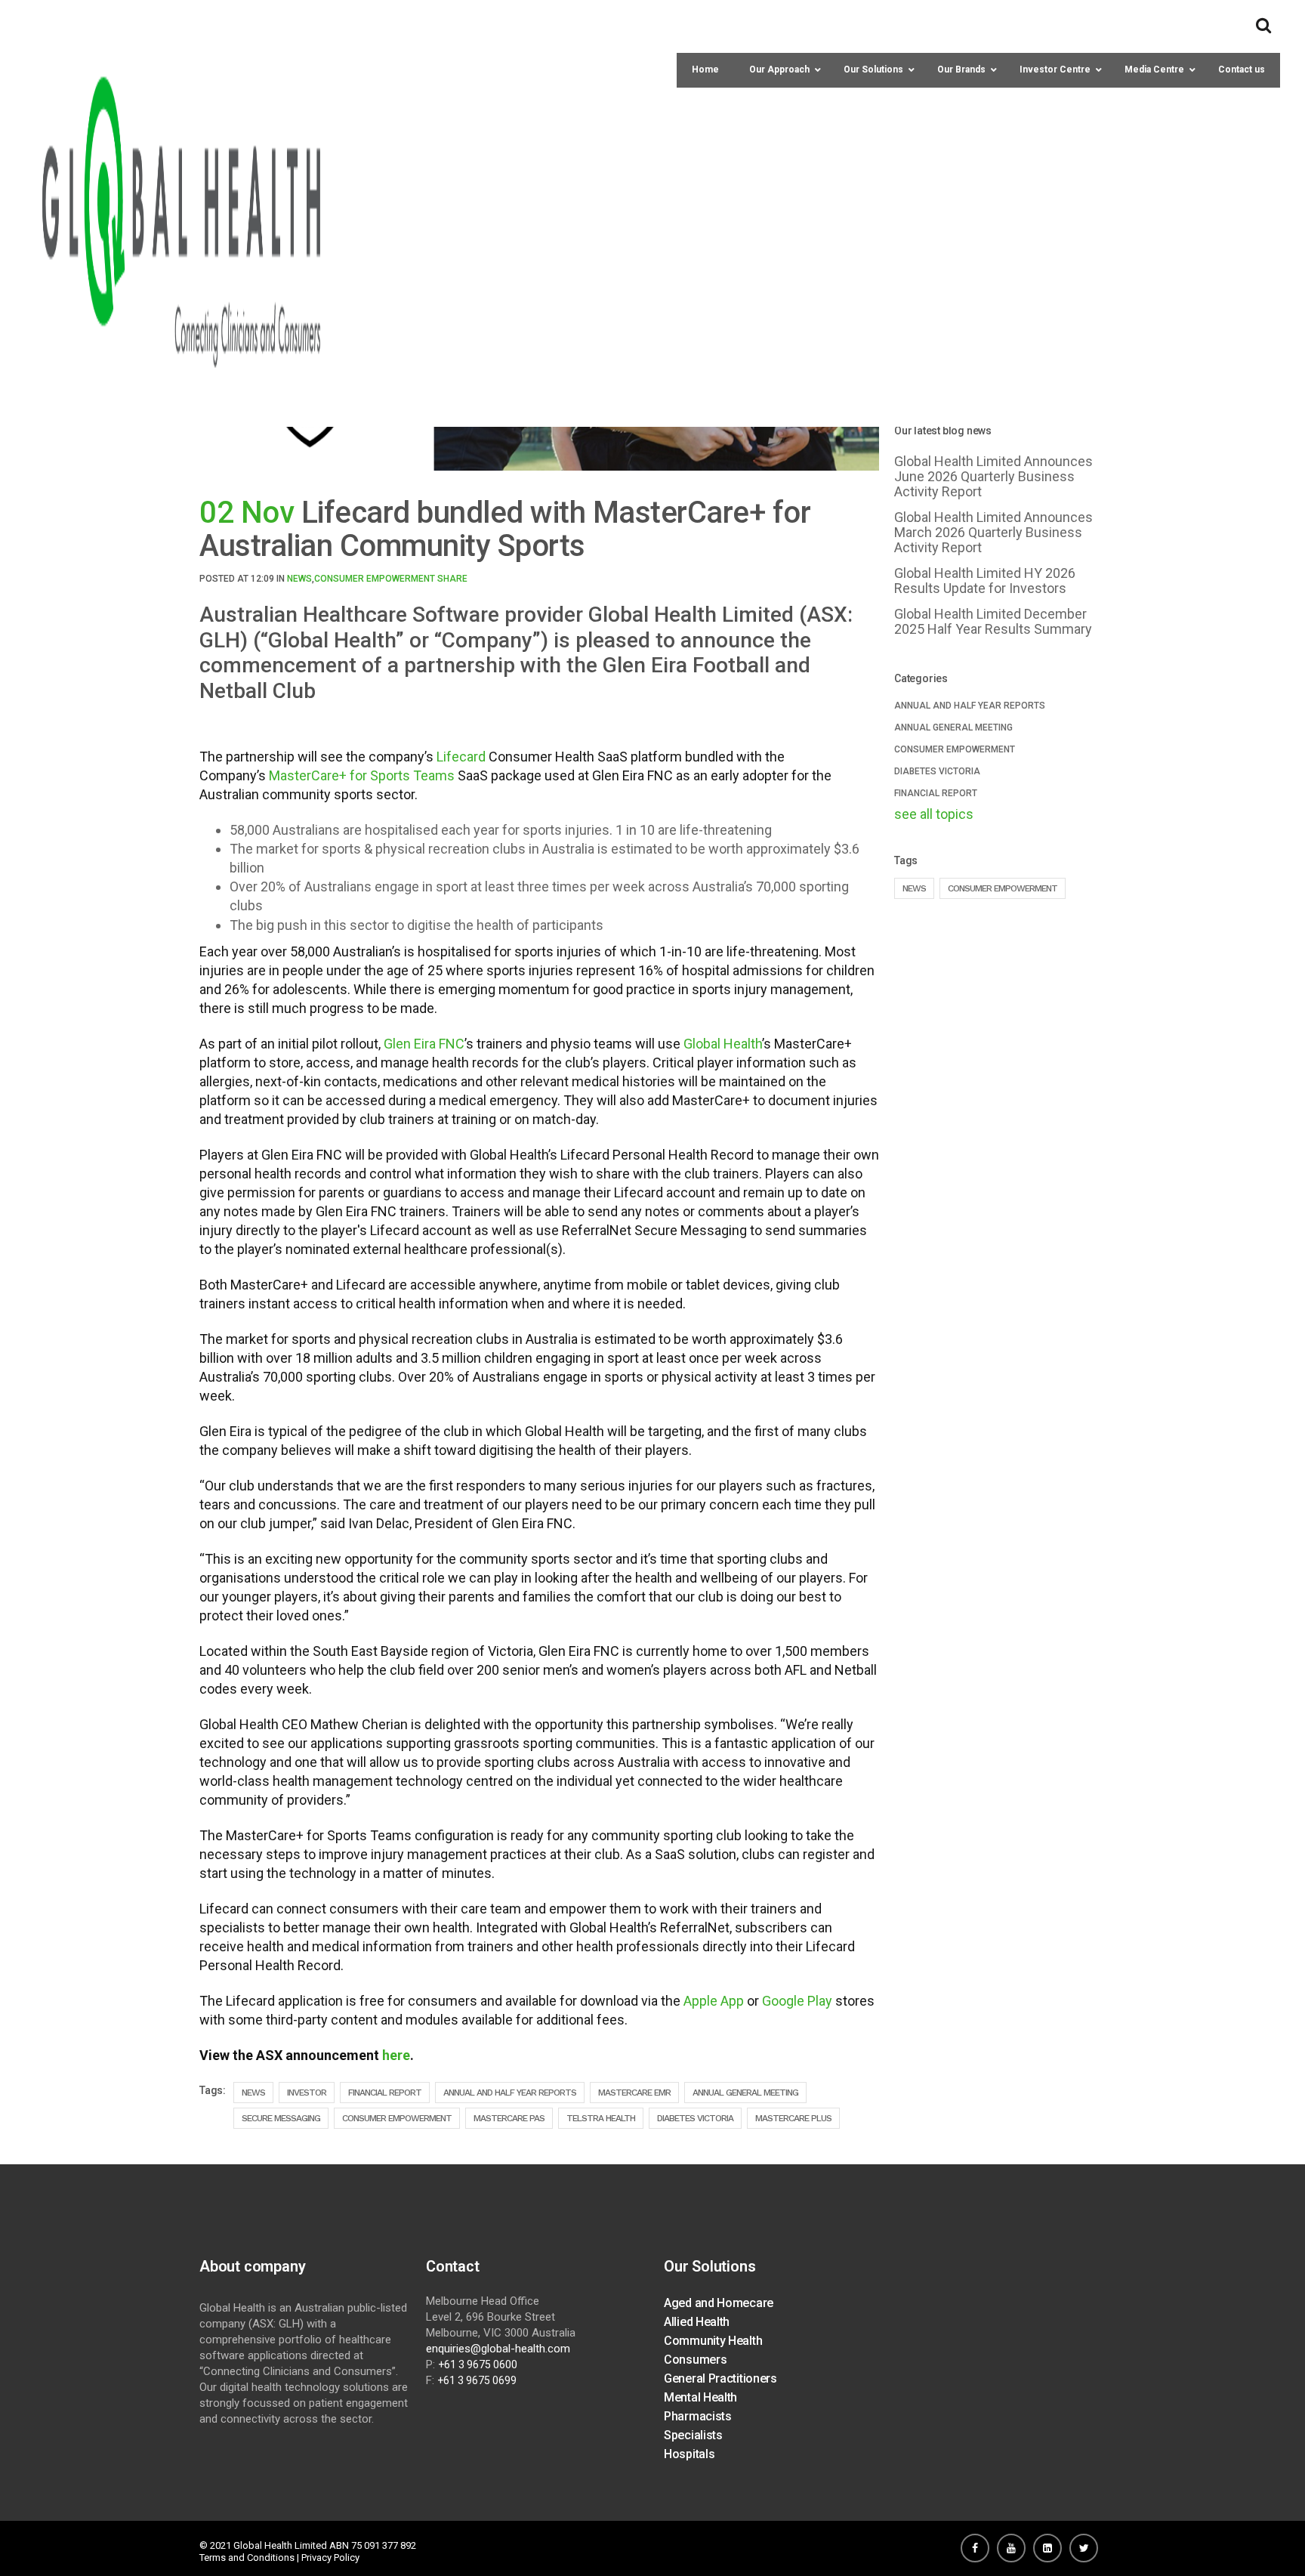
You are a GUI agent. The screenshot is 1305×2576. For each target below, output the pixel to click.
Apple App (714, 2001)
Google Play (797, 2001)
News (299, 579)
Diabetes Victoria (695, 2118)
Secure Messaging (281, 2118)
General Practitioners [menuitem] (720, 2378)
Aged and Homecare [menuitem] (719, 2303)
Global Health (723, 1044)
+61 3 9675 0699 (477, 2380)
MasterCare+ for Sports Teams (362, 775)
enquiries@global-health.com (498, 2349)
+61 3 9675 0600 (478, 2364)
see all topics (934, 814)
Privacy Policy (330, 2557)
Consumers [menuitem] (695, 2360)
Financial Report (385, 2093)
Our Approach (779, 69)
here (396, 2055)
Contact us (1242, 69)
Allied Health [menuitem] (697, 2322)
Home (705, 69)
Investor (307, 2093)
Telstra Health (601, 2118)
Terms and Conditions (247, 2557)
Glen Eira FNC (424, 1044)
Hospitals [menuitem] (689, 2454)
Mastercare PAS (509, 2118)
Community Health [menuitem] (713, 2341)
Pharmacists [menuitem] (698, 2416)
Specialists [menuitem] (693, 2435)
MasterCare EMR (634, 2093)
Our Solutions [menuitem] (710, 2266)
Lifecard (461, 757)
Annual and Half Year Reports (510, 2093)
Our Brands (961, 69)
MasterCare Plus (793, 2118)
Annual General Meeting (745, 2093)
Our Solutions (873, 69)
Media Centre (1154, 69)
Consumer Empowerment (375, 579)
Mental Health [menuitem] (700, 2397)
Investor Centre (1055, 69)
